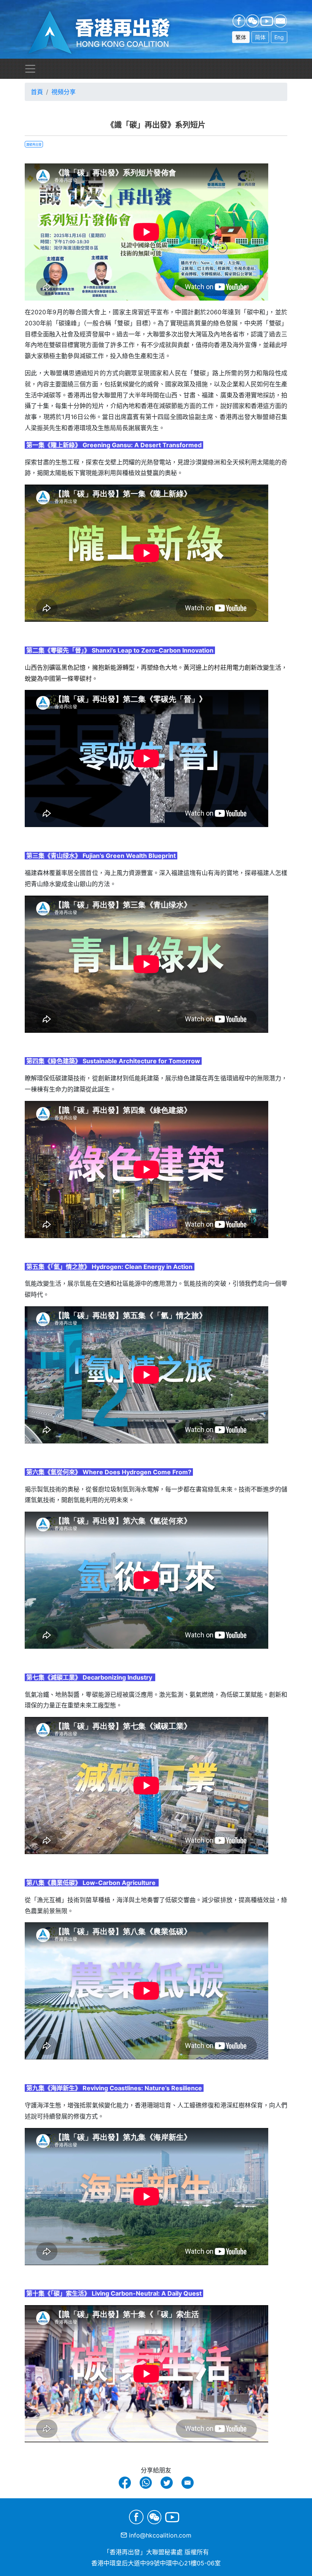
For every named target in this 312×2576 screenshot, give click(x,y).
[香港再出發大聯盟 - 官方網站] (108, 33)
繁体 (241, 37)
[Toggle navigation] (30, 69)
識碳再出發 (34, 144)
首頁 (37, 92)
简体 (260, 37)
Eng (279, 37)
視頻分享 (64, 92)
